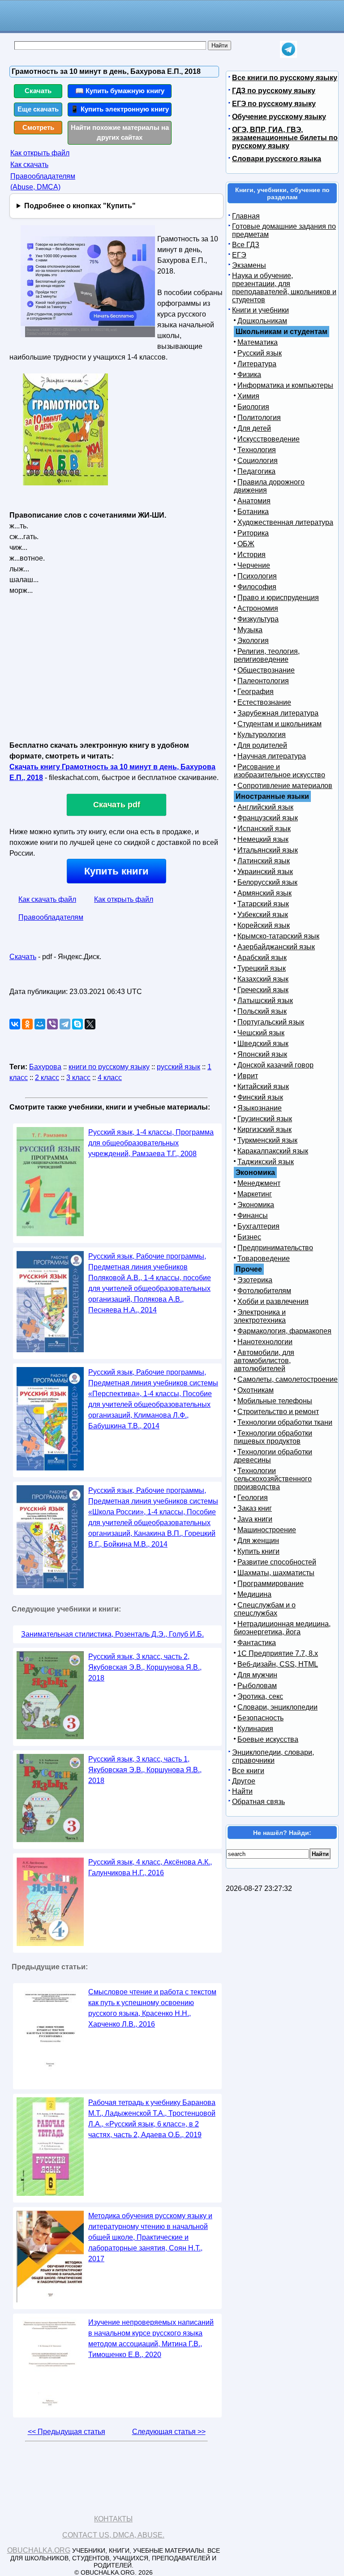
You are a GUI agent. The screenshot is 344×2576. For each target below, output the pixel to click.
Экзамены (249, 265)
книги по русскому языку (109, 1067)
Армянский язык (264, 893)
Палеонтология (263, 681)
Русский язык (260, 353)
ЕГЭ (239, 255)
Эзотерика (255, 1280)
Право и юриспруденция (278, 598)
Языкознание (260, 1108)
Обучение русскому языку (279, 117)
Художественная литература (285, 522)
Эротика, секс (260, 1696)
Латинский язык (264, 861)
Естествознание (264, 702)
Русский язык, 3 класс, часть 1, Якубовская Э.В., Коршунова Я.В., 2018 (145, 1770)
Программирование (271, 1584)
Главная (246, 216)
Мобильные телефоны (275, 1401)
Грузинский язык (265, 1119)
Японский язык (262, 1054)
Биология (253, 407)
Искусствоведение (269, 439)
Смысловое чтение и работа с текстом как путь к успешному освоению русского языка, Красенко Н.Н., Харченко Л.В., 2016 (152, 2008)
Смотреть (38, 127)
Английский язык (265, 807)
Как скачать (29, 165)
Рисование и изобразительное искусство (279, 771)
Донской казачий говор (275, 1065)
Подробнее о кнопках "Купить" (80, 206)
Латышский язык (265, 1001)
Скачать (38, 91)
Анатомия (254, 501)
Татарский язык (263, 904)
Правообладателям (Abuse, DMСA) (43, 182)
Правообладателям (51, 917)
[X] (90, 1024)
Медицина (254, 1594)
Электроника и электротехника (260, 1316)
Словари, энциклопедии (277, 1707)
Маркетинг (255, 1194)
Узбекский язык (263, 915)
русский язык (178, 1067)
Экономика (256, 1205)
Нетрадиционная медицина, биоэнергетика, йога (282, 1628)
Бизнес (249, 1237)
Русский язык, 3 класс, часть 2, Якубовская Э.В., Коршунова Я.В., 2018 (145, 1667)
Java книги (255, 1519)
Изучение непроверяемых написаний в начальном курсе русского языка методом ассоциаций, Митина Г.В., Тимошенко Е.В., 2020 (151, 2338)
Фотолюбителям (264, 1291)
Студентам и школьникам (279, 724)
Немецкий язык (263, 839)
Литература (257, 364)
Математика (258, 342)
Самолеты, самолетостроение (288, 1379)
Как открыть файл (40, 153)
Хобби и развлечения (273, 1301)
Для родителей (262, 745)
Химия (248, 396)
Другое (244, 1781)
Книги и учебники (260, 310)
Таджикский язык (266, 1162)
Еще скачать (38, 109)
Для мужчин (257, 1675)
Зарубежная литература (278, 713)
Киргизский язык (264, 1129)
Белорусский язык (267, 882)
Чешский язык (261, 1033)
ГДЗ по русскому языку (274, 91)
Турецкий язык (262, 968)
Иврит (248, 1076)
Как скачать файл (47, 899)
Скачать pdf (117, 805)
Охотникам (256, 1390)
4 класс (110, 1078)
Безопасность (260, 1718)
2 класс (47, 1078)
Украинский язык (265, 872)
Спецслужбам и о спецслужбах (265, 1609)
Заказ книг (255, 1508)
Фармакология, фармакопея (284, 1331)
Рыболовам (257, 1686)
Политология (259, 418)
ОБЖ (246, 544)
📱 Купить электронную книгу (120, 109)
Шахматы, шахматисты (276, 1573)
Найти (242, 1791)
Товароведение (264, 1258)
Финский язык (260, 1097)
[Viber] (52, 1024)
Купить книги (116, 871)
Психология (257, 576)
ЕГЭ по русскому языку (274, 104)
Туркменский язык (267, 1140)
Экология (253, 641)
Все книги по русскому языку (285, 78)
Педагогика (256, 471)
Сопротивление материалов (285, 786)
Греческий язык (263, 990)
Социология (258, 461)
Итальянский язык (268, 850)
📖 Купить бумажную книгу (120, 91)
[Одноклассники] (27, 1024)
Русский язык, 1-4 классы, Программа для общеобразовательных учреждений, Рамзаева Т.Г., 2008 (151, 1143)
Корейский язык (264, 925)
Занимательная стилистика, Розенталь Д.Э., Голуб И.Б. (112, 1634)
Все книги (248, 1771)
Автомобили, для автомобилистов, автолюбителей (264, 1361)
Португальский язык (271, 1022)
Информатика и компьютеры (285, 385)
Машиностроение (267, 1530)
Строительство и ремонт (278, 1412)
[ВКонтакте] (15, 1024)
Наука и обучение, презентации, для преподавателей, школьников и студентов (284, 288)
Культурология (262, 735)
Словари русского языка (277, 159)
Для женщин (258, 1541)
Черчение (254, 565)
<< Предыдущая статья (67, 2432)
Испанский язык (264, 829)
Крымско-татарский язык (278, 936)
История (252, 555)
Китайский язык (263, 1087)
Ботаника (253, 512)
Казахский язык (263, 979)
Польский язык (262, 1011)
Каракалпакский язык (273, 1151)
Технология (257, 450)
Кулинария (255, 1729)
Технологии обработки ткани (285, 1422)
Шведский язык (263, 1044)
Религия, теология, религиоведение (267, 655)
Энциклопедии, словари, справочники (273, 1756)
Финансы (253, 1215)
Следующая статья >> (169, 2432)
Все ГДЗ (246, 245)
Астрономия (258, 608)
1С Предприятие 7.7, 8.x (278, 1653)
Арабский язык (262, 958)
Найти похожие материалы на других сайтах (120, 133)
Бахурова (45, 1067)
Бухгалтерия (258, 1226)
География (256, 692)
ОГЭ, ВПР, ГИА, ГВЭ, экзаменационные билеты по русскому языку (285, 138)
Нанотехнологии (265, 1342)
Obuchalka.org (39, 2550)
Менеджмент (259, 1183)
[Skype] (77, 1024)
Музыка (250, 630)
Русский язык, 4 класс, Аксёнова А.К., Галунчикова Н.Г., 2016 (150, 1867)
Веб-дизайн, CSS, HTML (278, 1664)
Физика (249, 375)
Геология (253, 1498)
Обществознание (266, 670)
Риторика (253, 533)
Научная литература (272, 756)
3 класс (78, 1078)
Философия (257, 587)
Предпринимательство (275, 1248)
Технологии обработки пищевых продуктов (273, 1437)
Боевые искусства (268, 1739)
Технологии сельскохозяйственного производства (273, 1479)
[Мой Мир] (40, 1024)
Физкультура (258, 619)
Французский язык (268, 818)
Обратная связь (258, 1802)
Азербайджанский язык (276, 947)
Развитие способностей (277, 1562)
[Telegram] (65, 1024)
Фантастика (257, 1643)
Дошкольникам (262, 321)
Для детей (254, 428)
